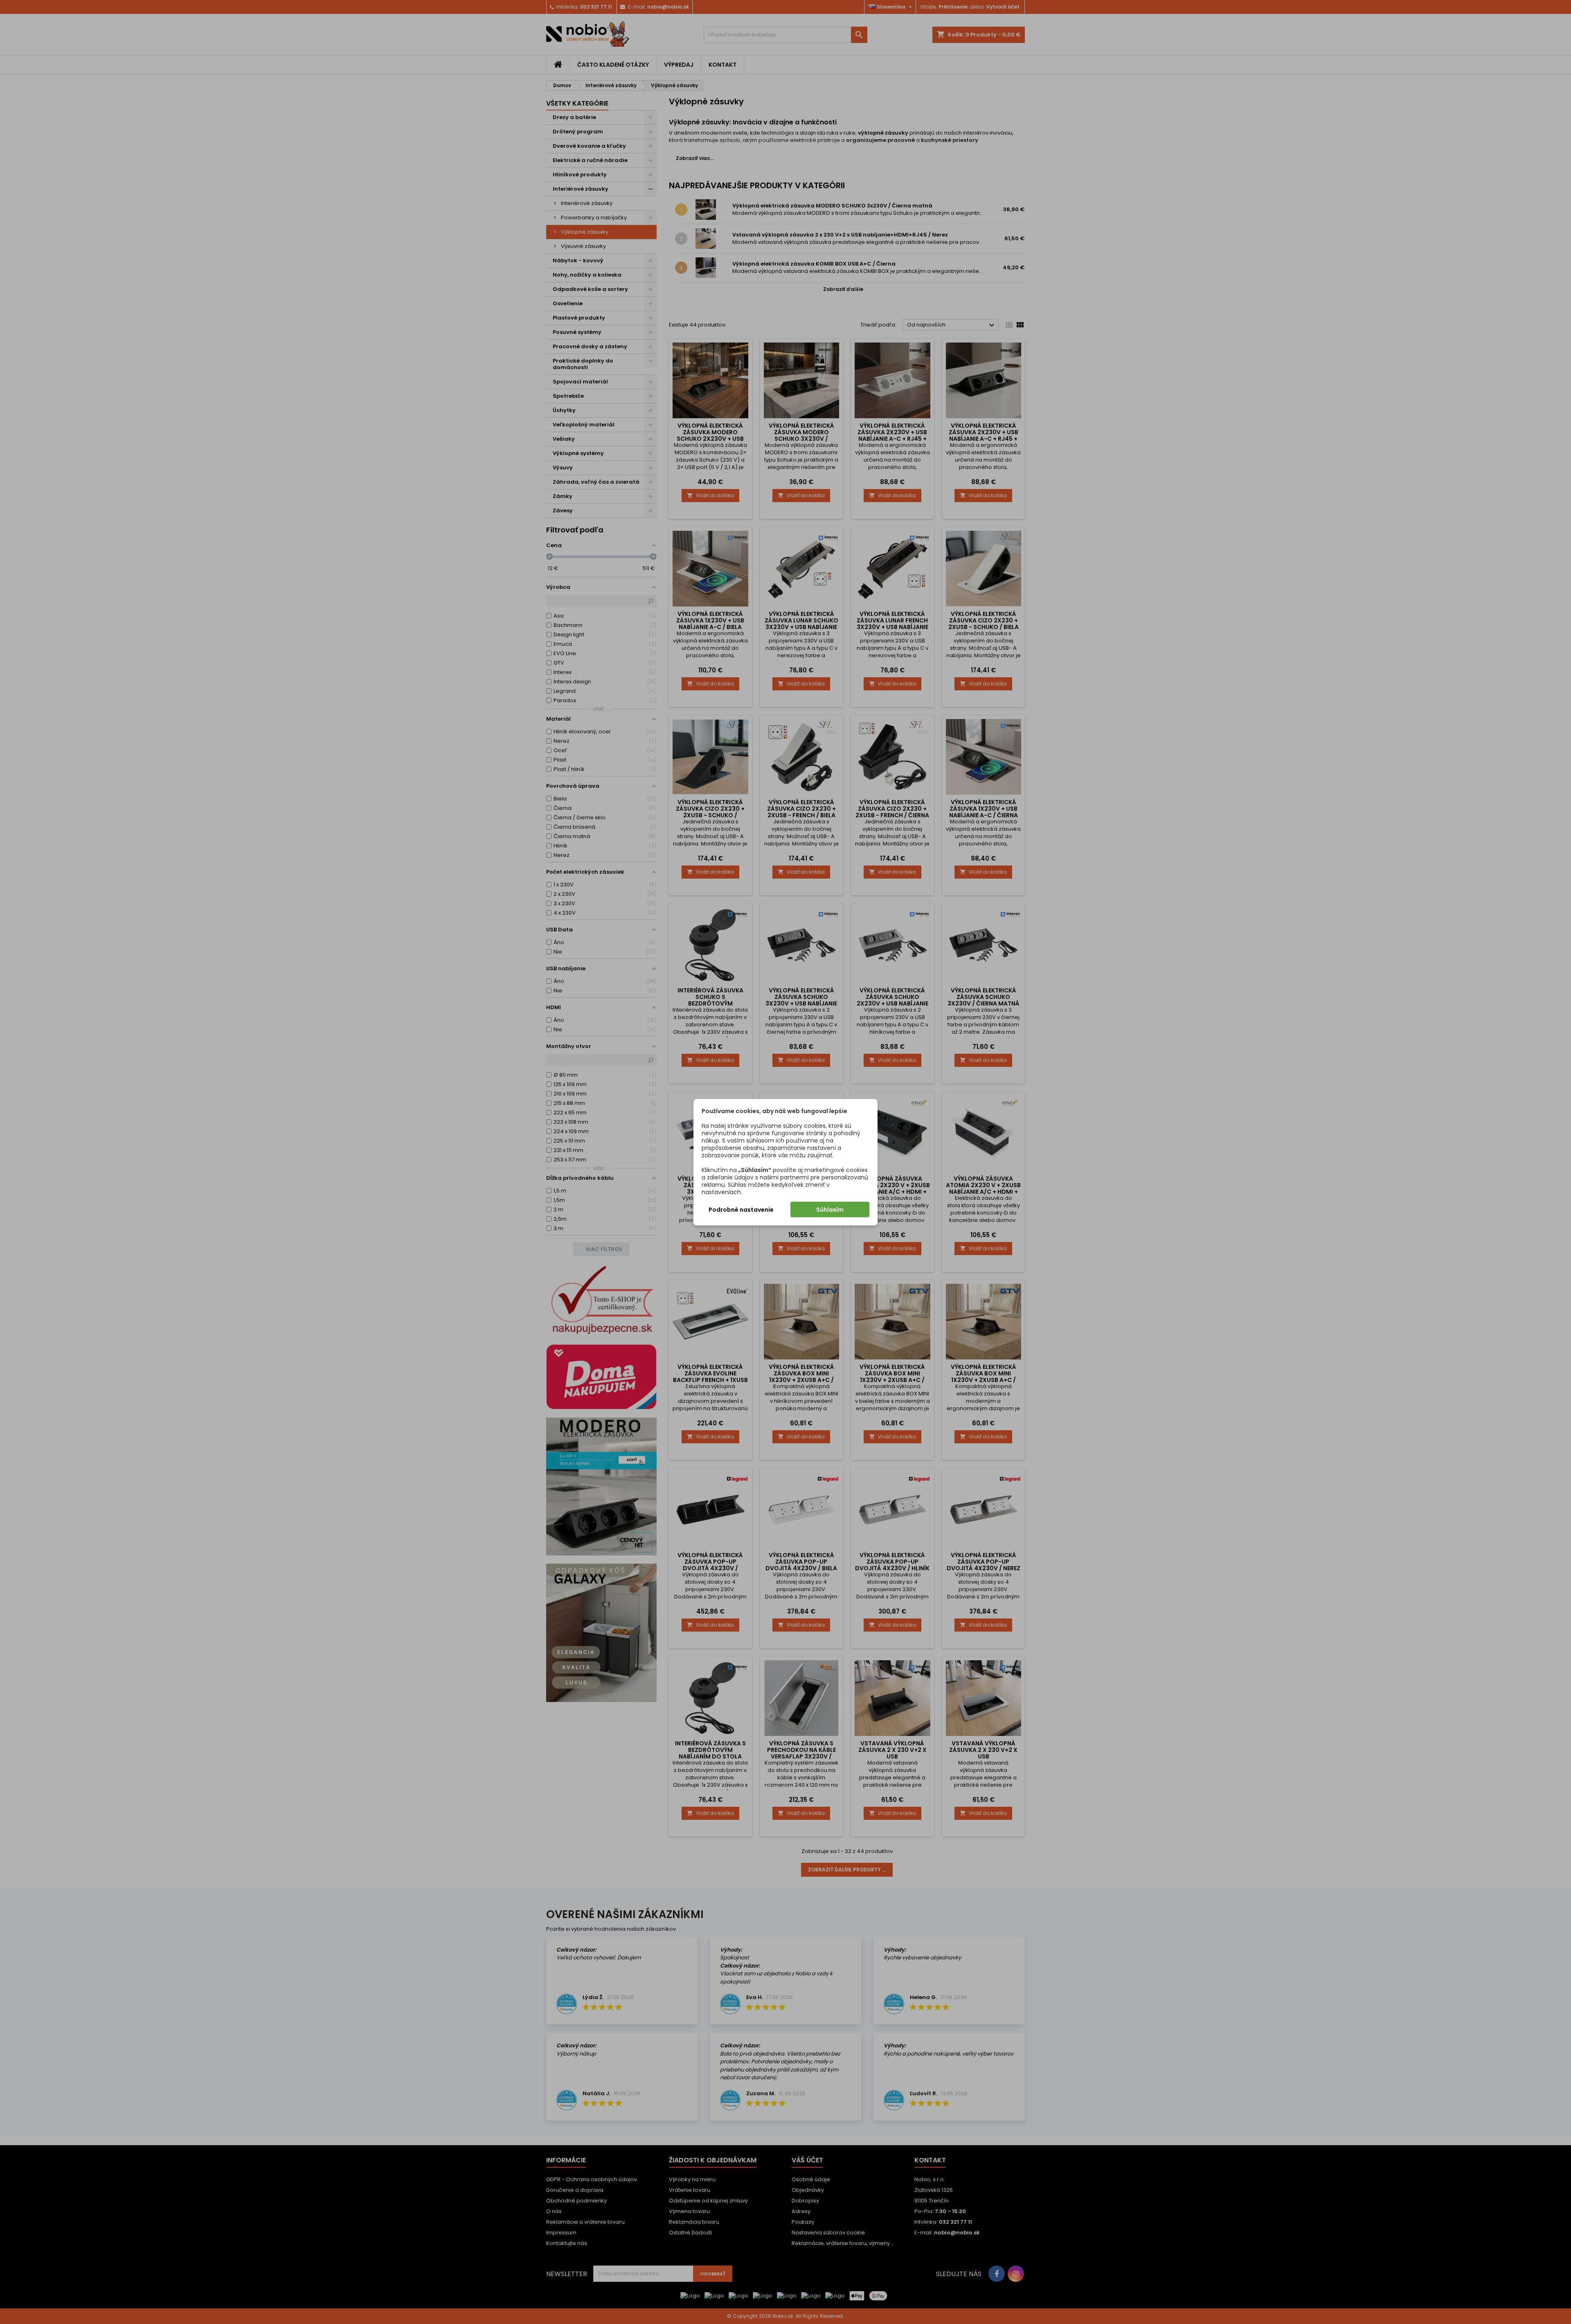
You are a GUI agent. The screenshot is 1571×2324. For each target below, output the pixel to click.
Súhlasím (830, 1209)
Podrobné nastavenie (741, 1209)
